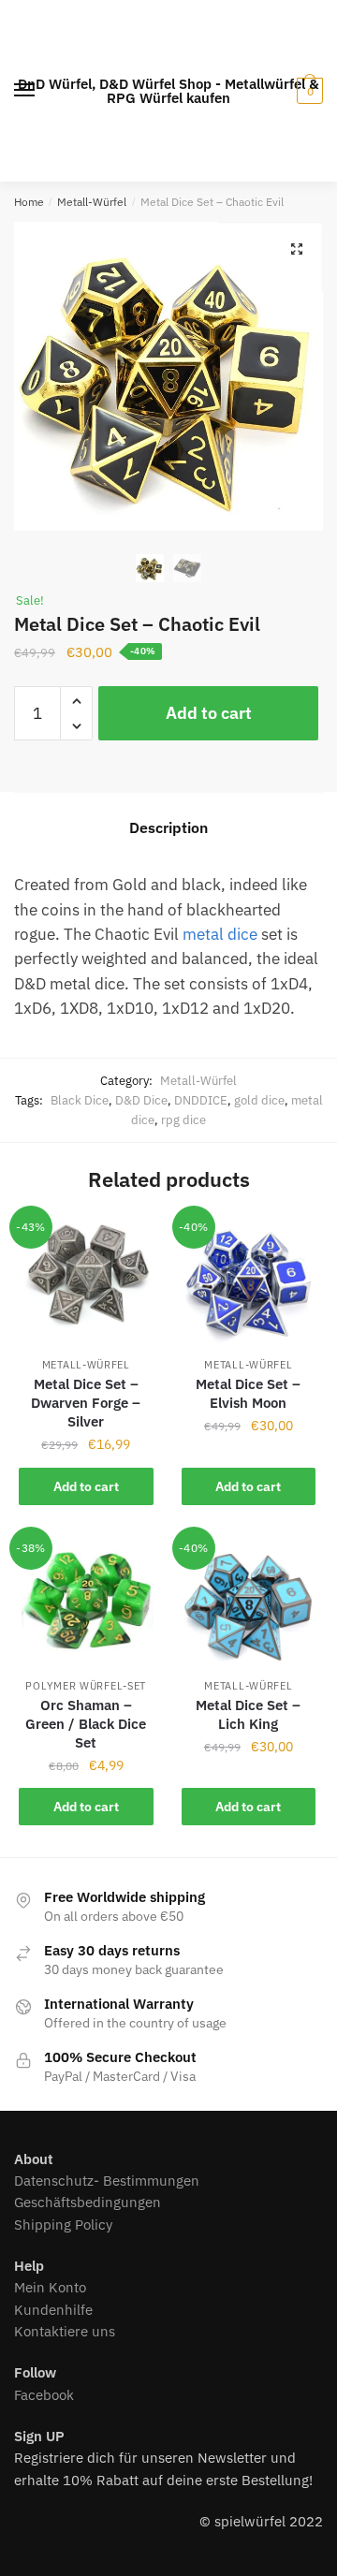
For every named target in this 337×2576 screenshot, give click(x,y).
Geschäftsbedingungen (88, 2202)
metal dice (220, 934)
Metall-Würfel (92, 202)
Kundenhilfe (53, 2310)
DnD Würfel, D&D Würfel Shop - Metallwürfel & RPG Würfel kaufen (168, 91)
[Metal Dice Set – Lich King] (249, 1603)
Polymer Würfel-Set (86, 1686)
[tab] (168, 828)
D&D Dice (141, 1100)
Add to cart (209, 713)
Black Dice (80, 1100)
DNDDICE (201, 1100)
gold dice (259, 1100)
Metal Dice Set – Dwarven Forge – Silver (86, 1403)
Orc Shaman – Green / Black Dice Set (86, 1724)
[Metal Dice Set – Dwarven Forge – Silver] (86, 1282)
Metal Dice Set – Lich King (248, 1714)
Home (29, 202)
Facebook (44, 2395)
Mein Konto (50, 2287)
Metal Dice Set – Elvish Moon (248, 1393)
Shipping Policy (63, 2225)
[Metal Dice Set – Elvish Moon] (249, 1282)
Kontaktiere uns (65, 2331)
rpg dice (183, 1120)
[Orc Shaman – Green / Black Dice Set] (86, 1603)
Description (168, 827)
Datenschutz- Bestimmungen (107, 2181)
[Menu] (25, 91)
